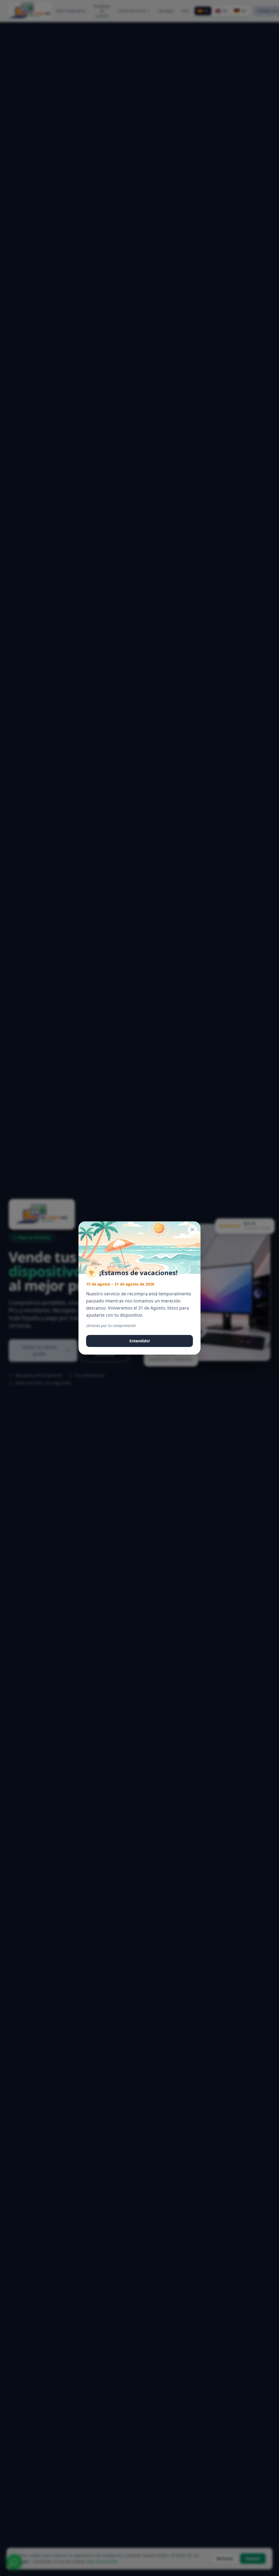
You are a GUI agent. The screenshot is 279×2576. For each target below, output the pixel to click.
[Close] (192, 1230)
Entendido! (140, 1341)
